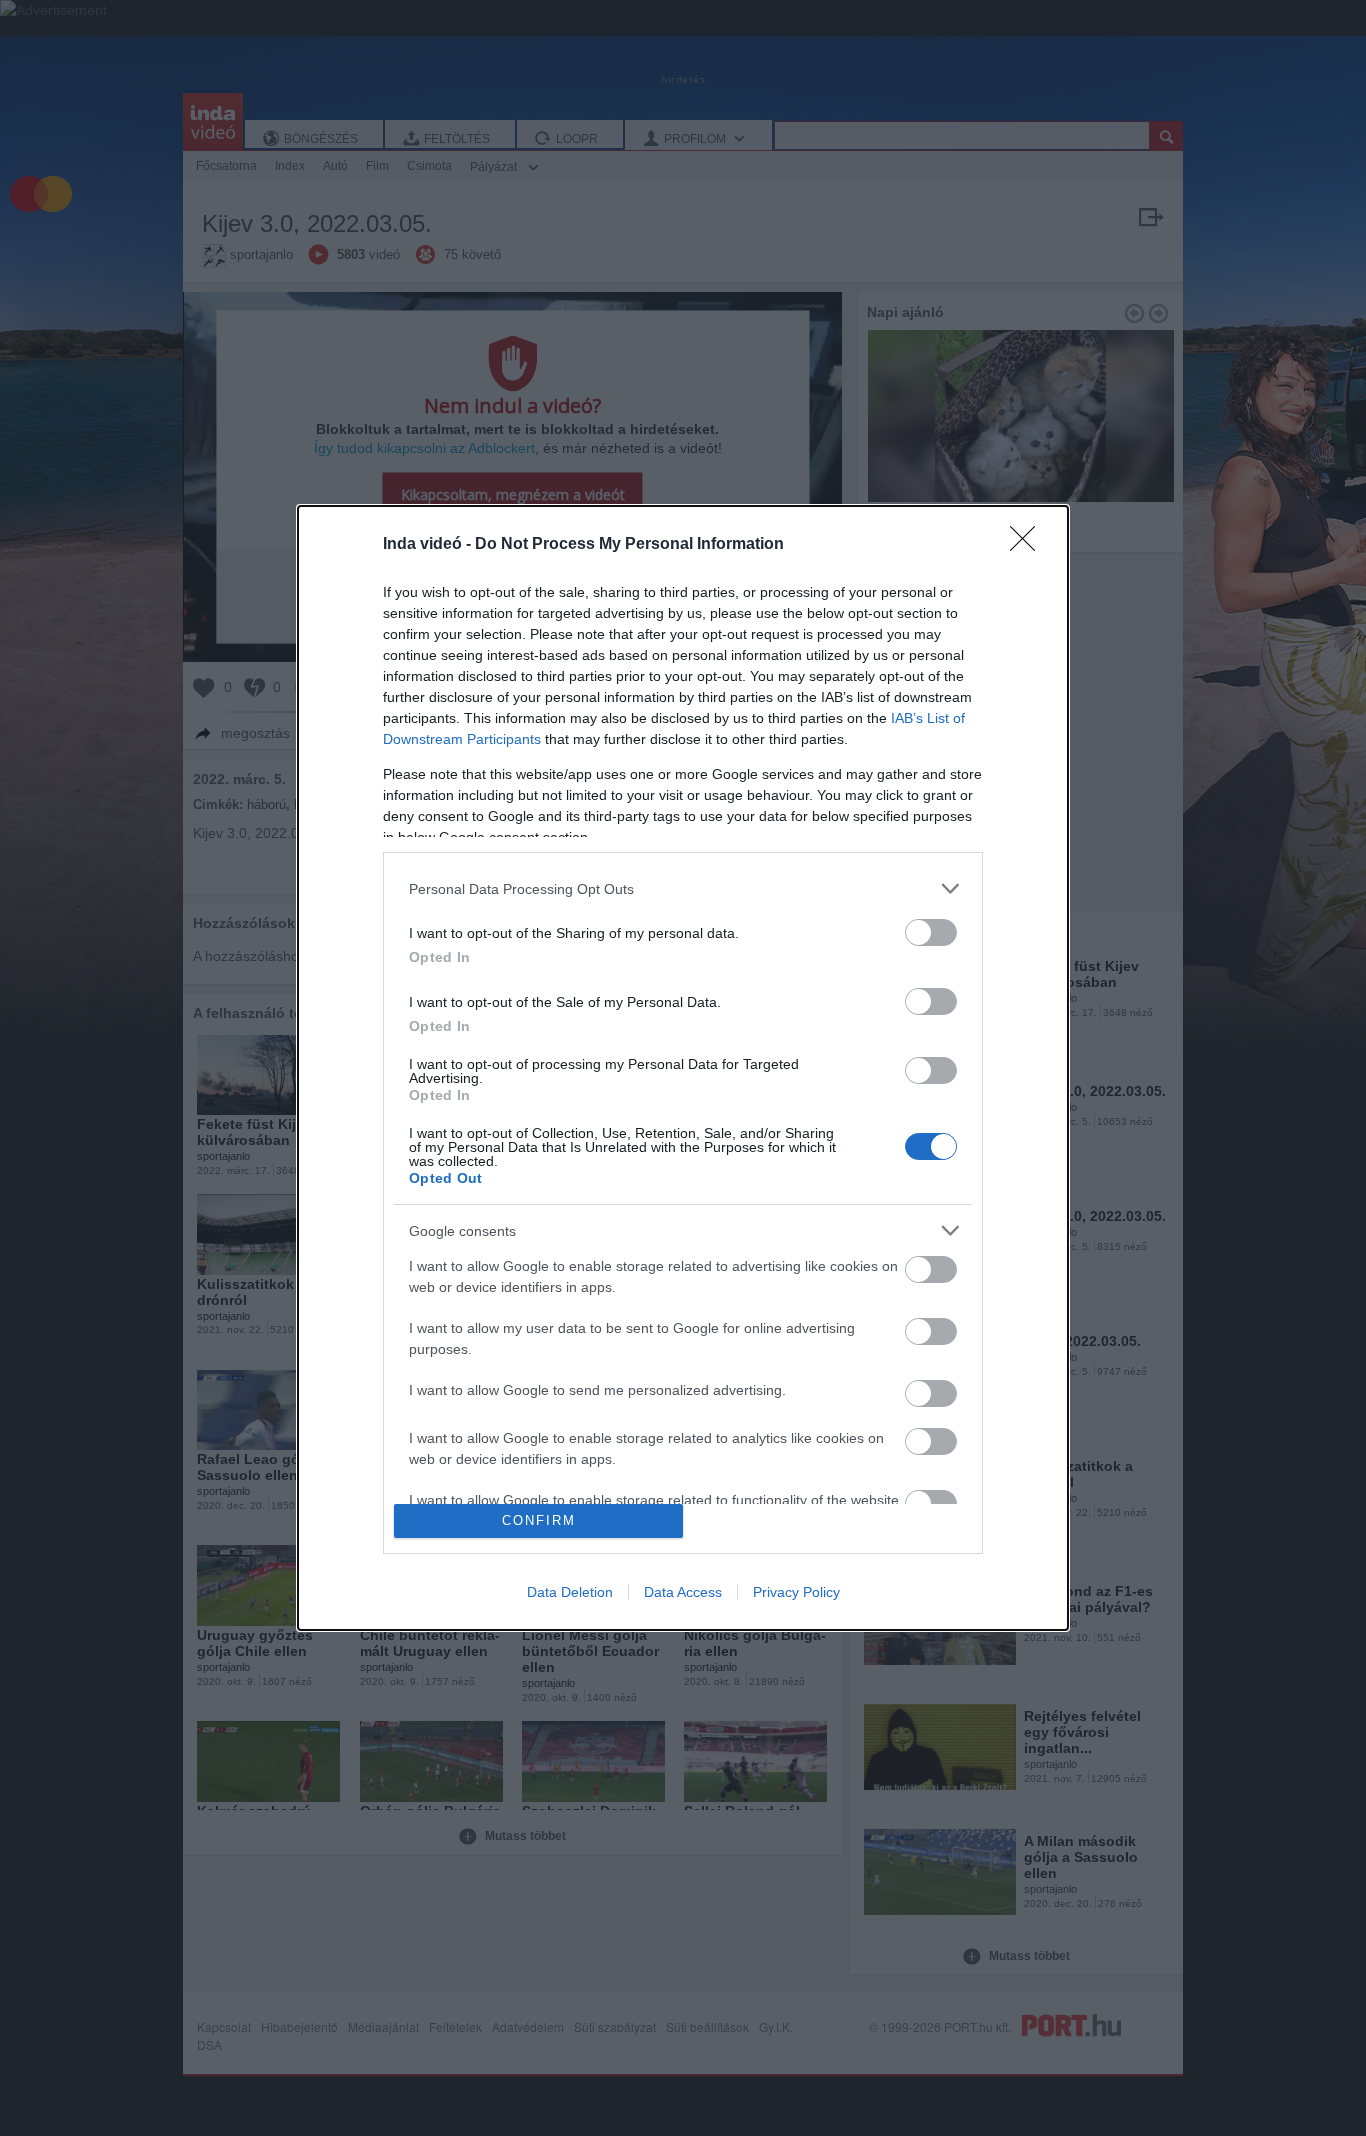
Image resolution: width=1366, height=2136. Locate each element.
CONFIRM (539, 1520)
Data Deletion (570, 1592)
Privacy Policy (796, 1592)
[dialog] (683, 1068)
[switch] (931, 932)
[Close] (1029, 545)
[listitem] (683, 888)
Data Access (683, 1592)
